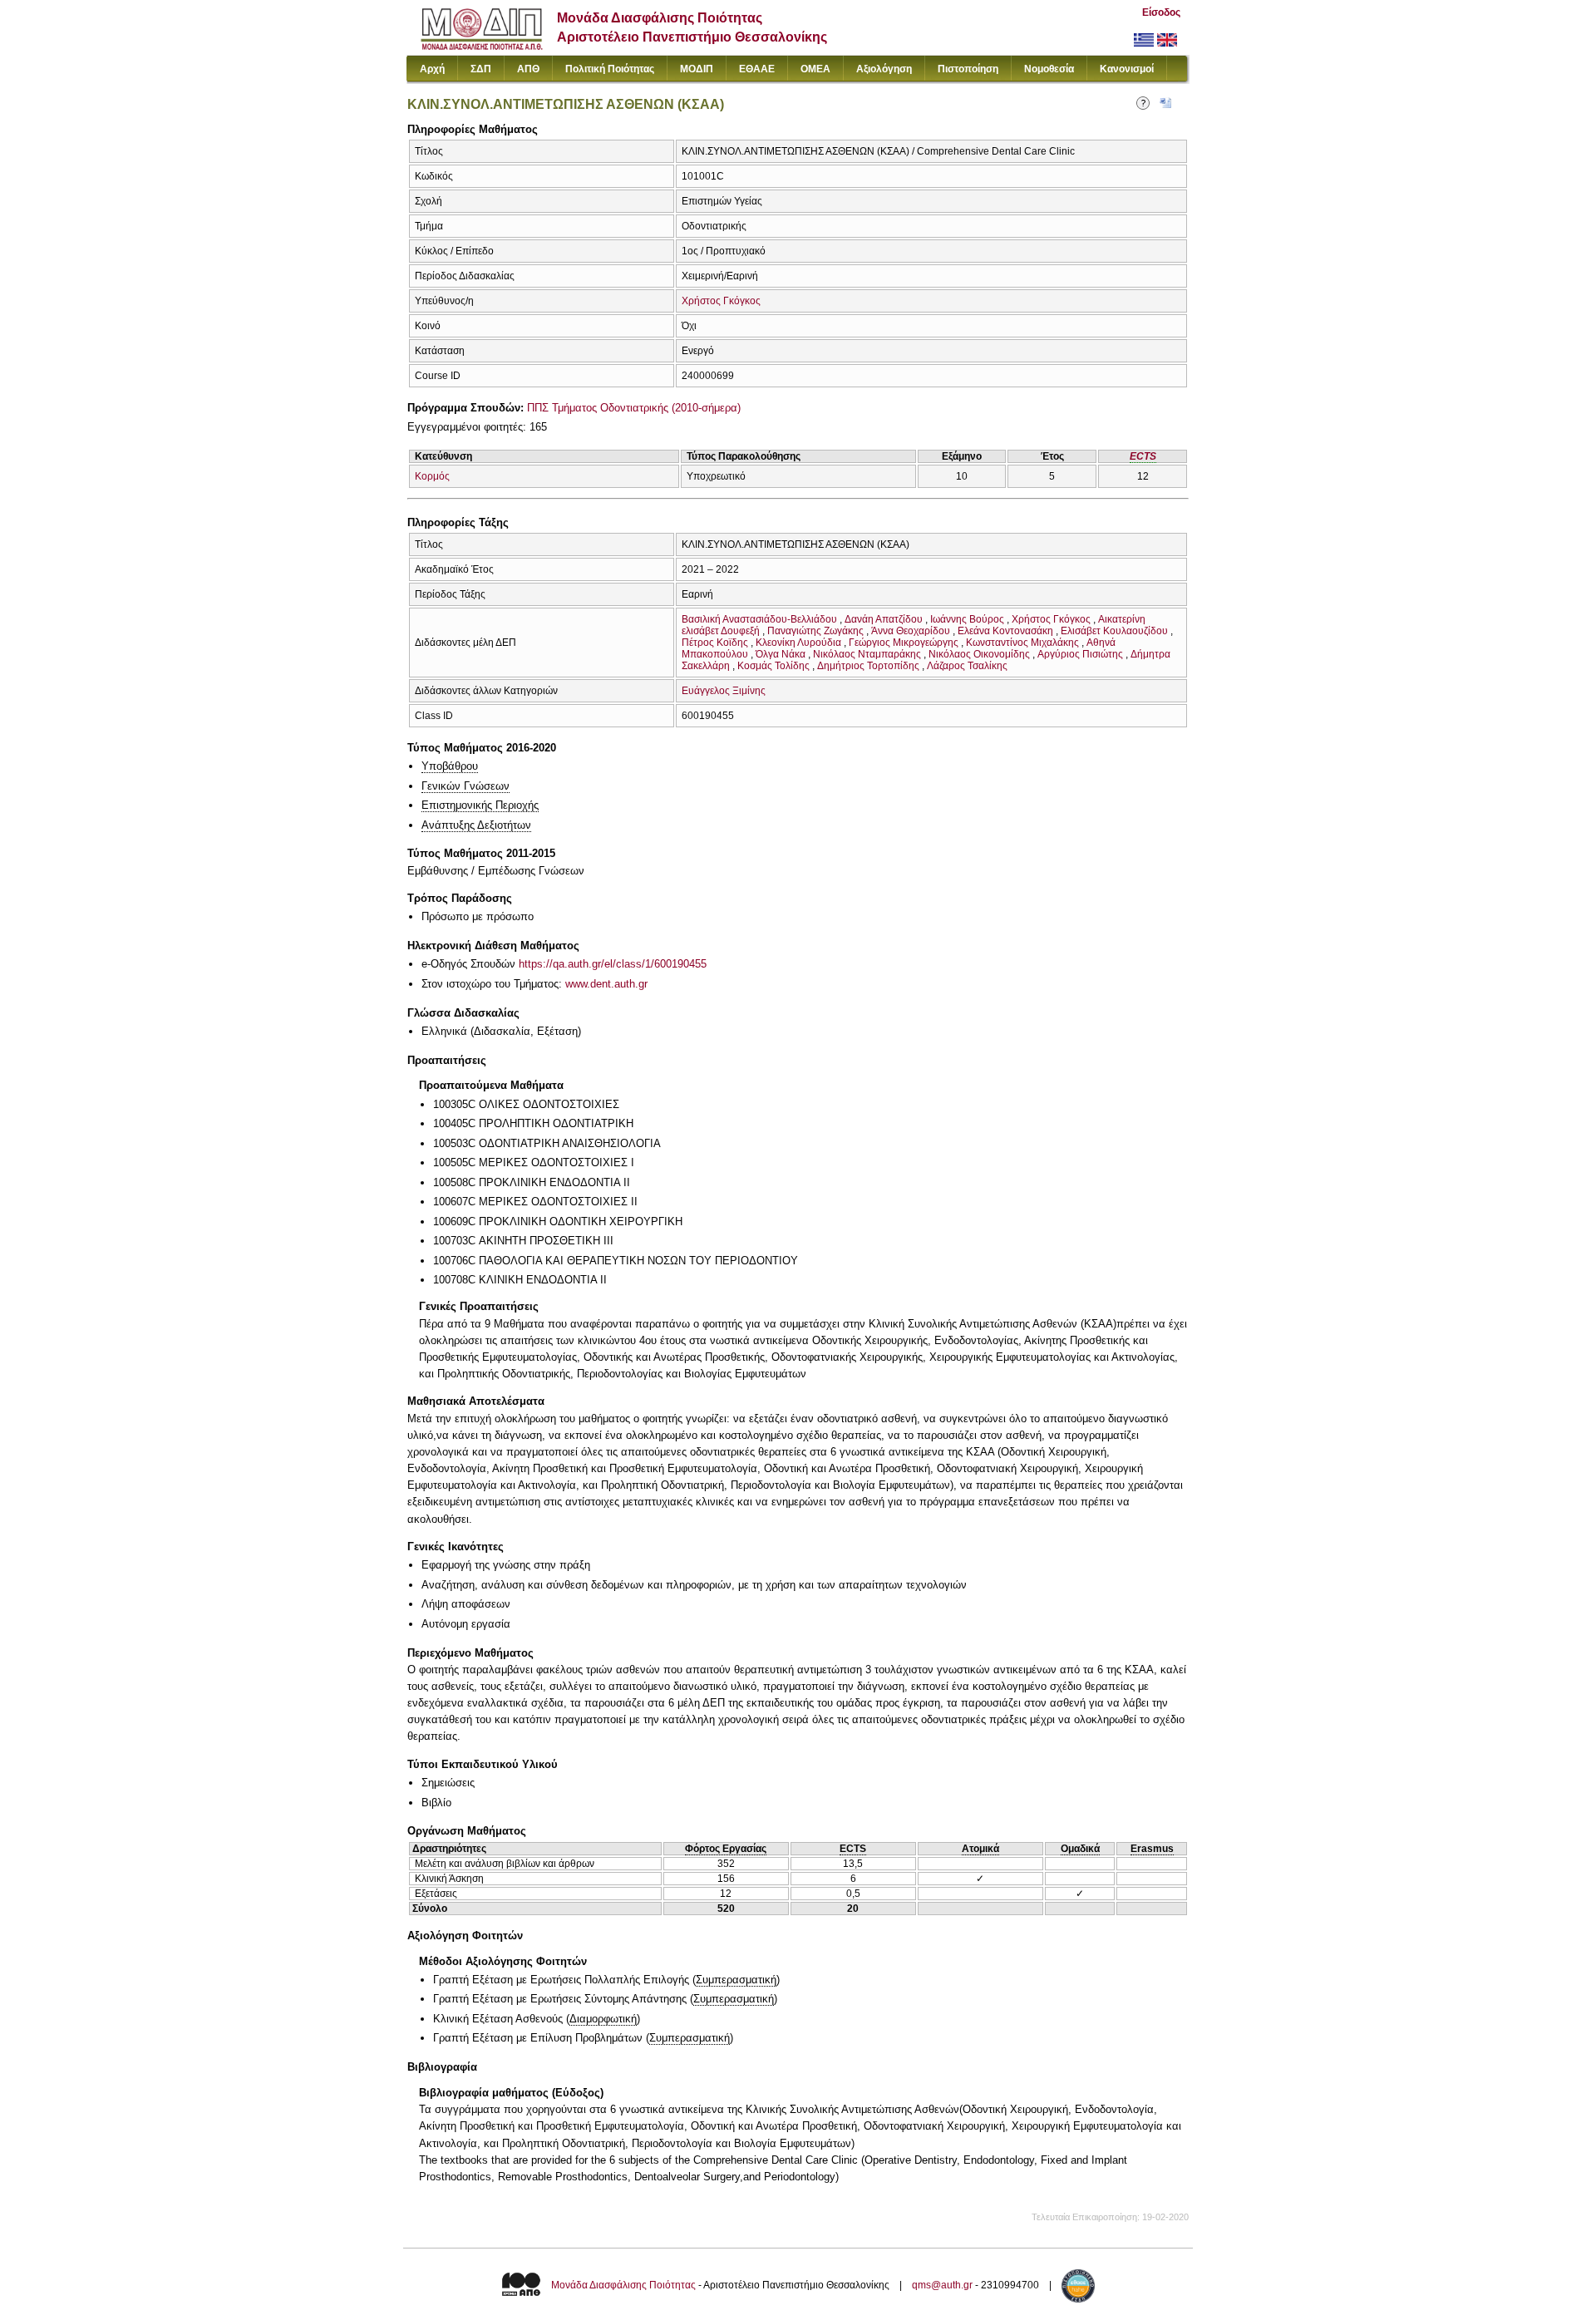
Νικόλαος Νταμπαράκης (867, 654)
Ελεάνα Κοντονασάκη (1005, 631)
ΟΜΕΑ (815, 69)
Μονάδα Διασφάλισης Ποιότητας (623, 2286)
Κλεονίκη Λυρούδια (798, 643)
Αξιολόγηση (884, 69)
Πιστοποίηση (968, 69)
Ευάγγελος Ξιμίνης (724, 691)
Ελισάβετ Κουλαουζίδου (1114, 631)
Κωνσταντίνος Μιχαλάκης (1022, 643)
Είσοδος (1161, 12)
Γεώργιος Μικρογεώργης (904, 643)
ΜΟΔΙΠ (697, 69)
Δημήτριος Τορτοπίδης (868, 666)
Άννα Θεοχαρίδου (911, 631)
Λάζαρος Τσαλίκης (967, 666)
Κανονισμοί (1127, 69)
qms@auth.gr (942, 2286)
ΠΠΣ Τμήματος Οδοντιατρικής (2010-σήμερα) (634, 408)
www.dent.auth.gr (606, 984)
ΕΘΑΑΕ (757, 69)
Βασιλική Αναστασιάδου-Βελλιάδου (759, 619)
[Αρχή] (482, 46)
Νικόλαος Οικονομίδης (979, 654)
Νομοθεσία (1049, 69)
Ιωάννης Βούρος (967, 619)
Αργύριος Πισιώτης (1080, 654)
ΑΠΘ (528, 69)
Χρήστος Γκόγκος (721, 301)
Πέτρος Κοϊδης (715, 643)
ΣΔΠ (481, 69)
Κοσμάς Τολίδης (773, 666)
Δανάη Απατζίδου (884, 619)
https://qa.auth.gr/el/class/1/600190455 (613, 964)
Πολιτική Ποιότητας (610, 69)
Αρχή (432, 69)
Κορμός (432, 476)
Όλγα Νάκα (781, 654)
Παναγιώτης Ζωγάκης (815, 631)
